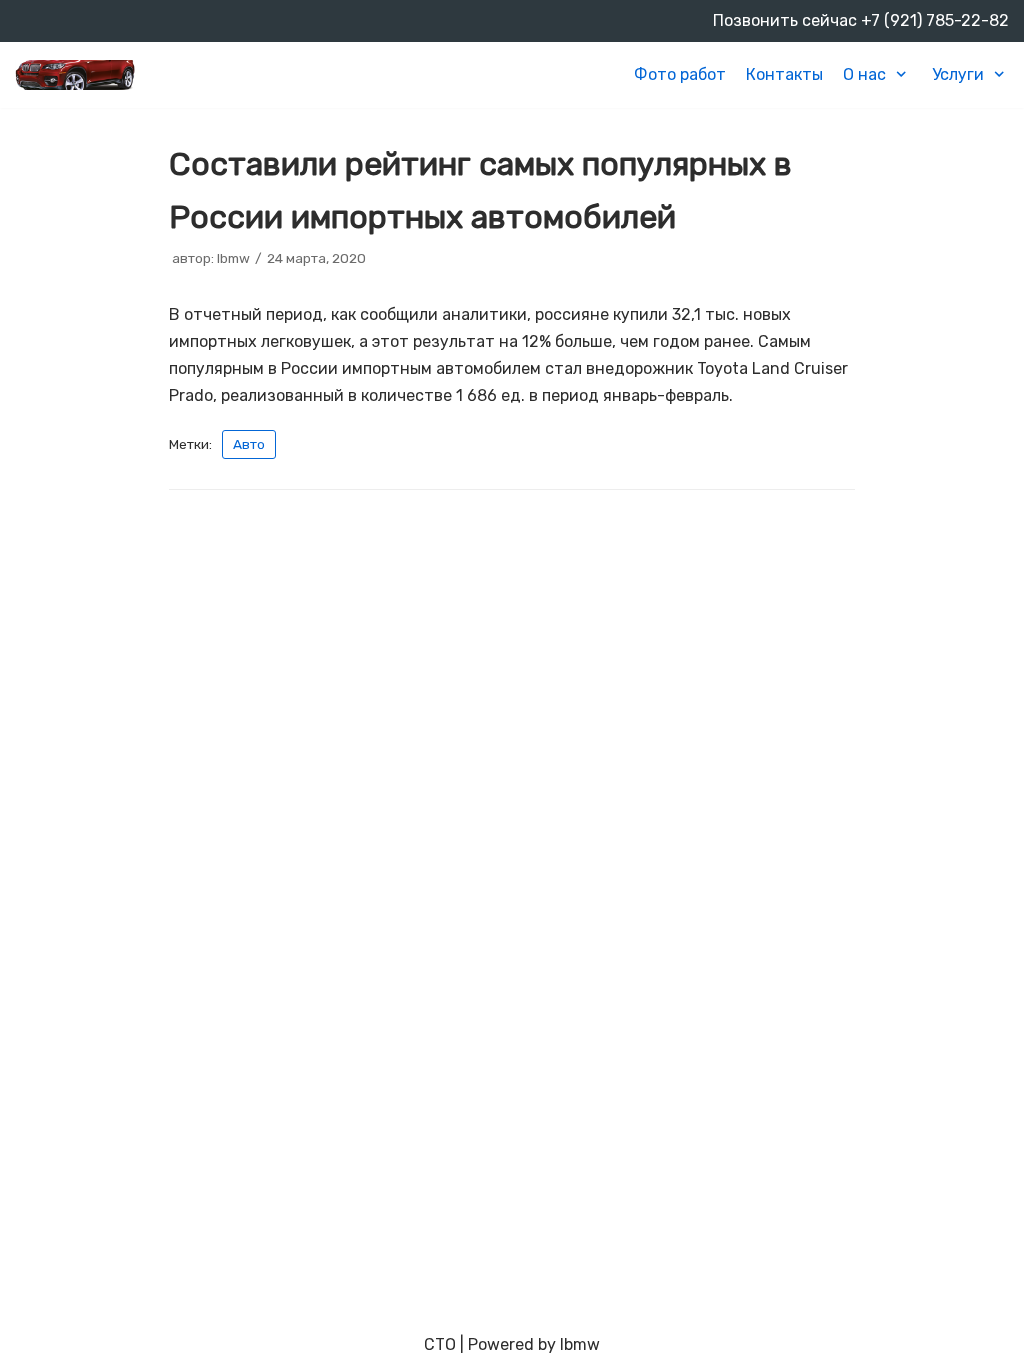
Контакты (784, 74)
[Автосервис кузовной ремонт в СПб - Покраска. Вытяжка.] (75, 75)
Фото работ (680, 74)
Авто (249, 444)
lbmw (233, 258)
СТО (440, 1344)
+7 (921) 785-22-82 (935, 20)
